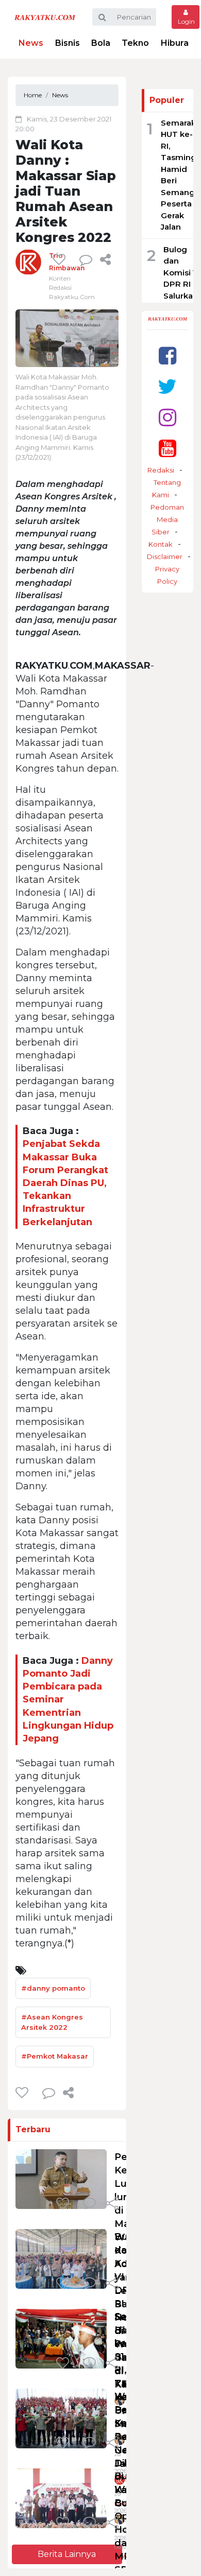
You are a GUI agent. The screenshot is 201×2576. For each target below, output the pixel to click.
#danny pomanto (53, 1988)
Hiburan (177, 43)
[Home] (45, 17)
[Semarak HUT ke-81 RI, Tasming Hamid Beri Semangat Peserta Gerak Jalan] (61, 2338)
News (31, 43)
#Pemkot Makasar (55, 2056)
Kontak (161, 544)
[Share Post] (105, 259)
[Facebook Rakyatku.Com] (167, 355)
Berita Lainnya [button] (67, 2554)
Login (186, 21)
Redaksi (161, 470)
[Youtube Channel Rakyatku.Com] (167, 448)
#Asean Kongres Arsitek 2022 (52, 2022)
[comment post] (86, 259)
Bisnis (68, 43)
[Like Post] (61, 259)
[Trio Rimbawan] (28, 261)
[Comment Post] (89, 2204)
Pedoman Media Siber (167, 519)
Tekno (135, 43)
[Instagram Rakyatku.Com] (167, 417)
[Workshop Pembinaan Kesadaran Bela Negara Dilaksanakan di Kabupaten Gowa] (61, 2418)
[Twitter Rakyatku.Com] (167, 386)
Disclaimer (165, 556)
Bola (101, 43)
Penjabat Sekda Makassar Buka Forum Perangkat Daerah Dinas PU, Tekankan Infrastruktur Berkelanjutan (65, 1183)
